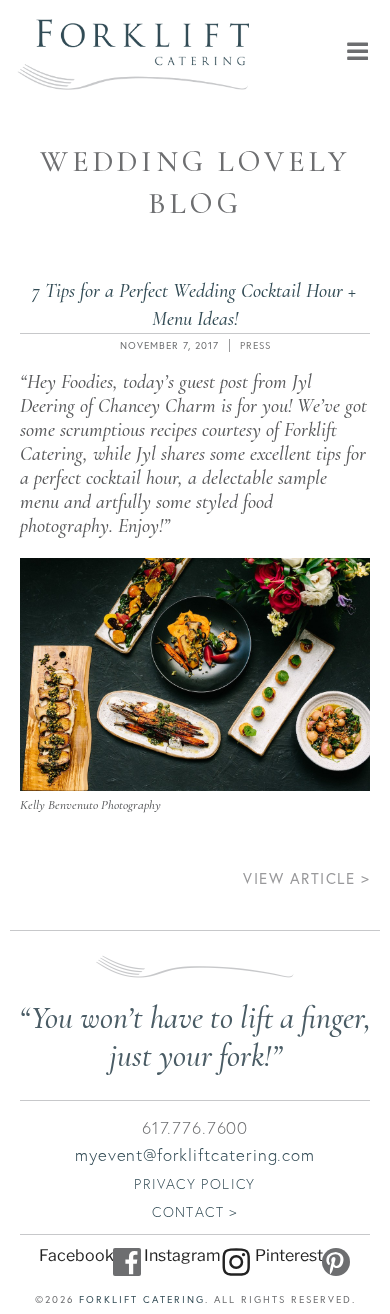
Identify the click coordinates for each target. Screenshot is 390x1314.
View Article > (306, 878)
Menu (321, 51)
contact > (195, 1211)
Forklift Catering (142, 1299)
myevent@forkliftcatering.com (195, 1154)
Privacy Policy (195, 1183)
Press (255, 345)
